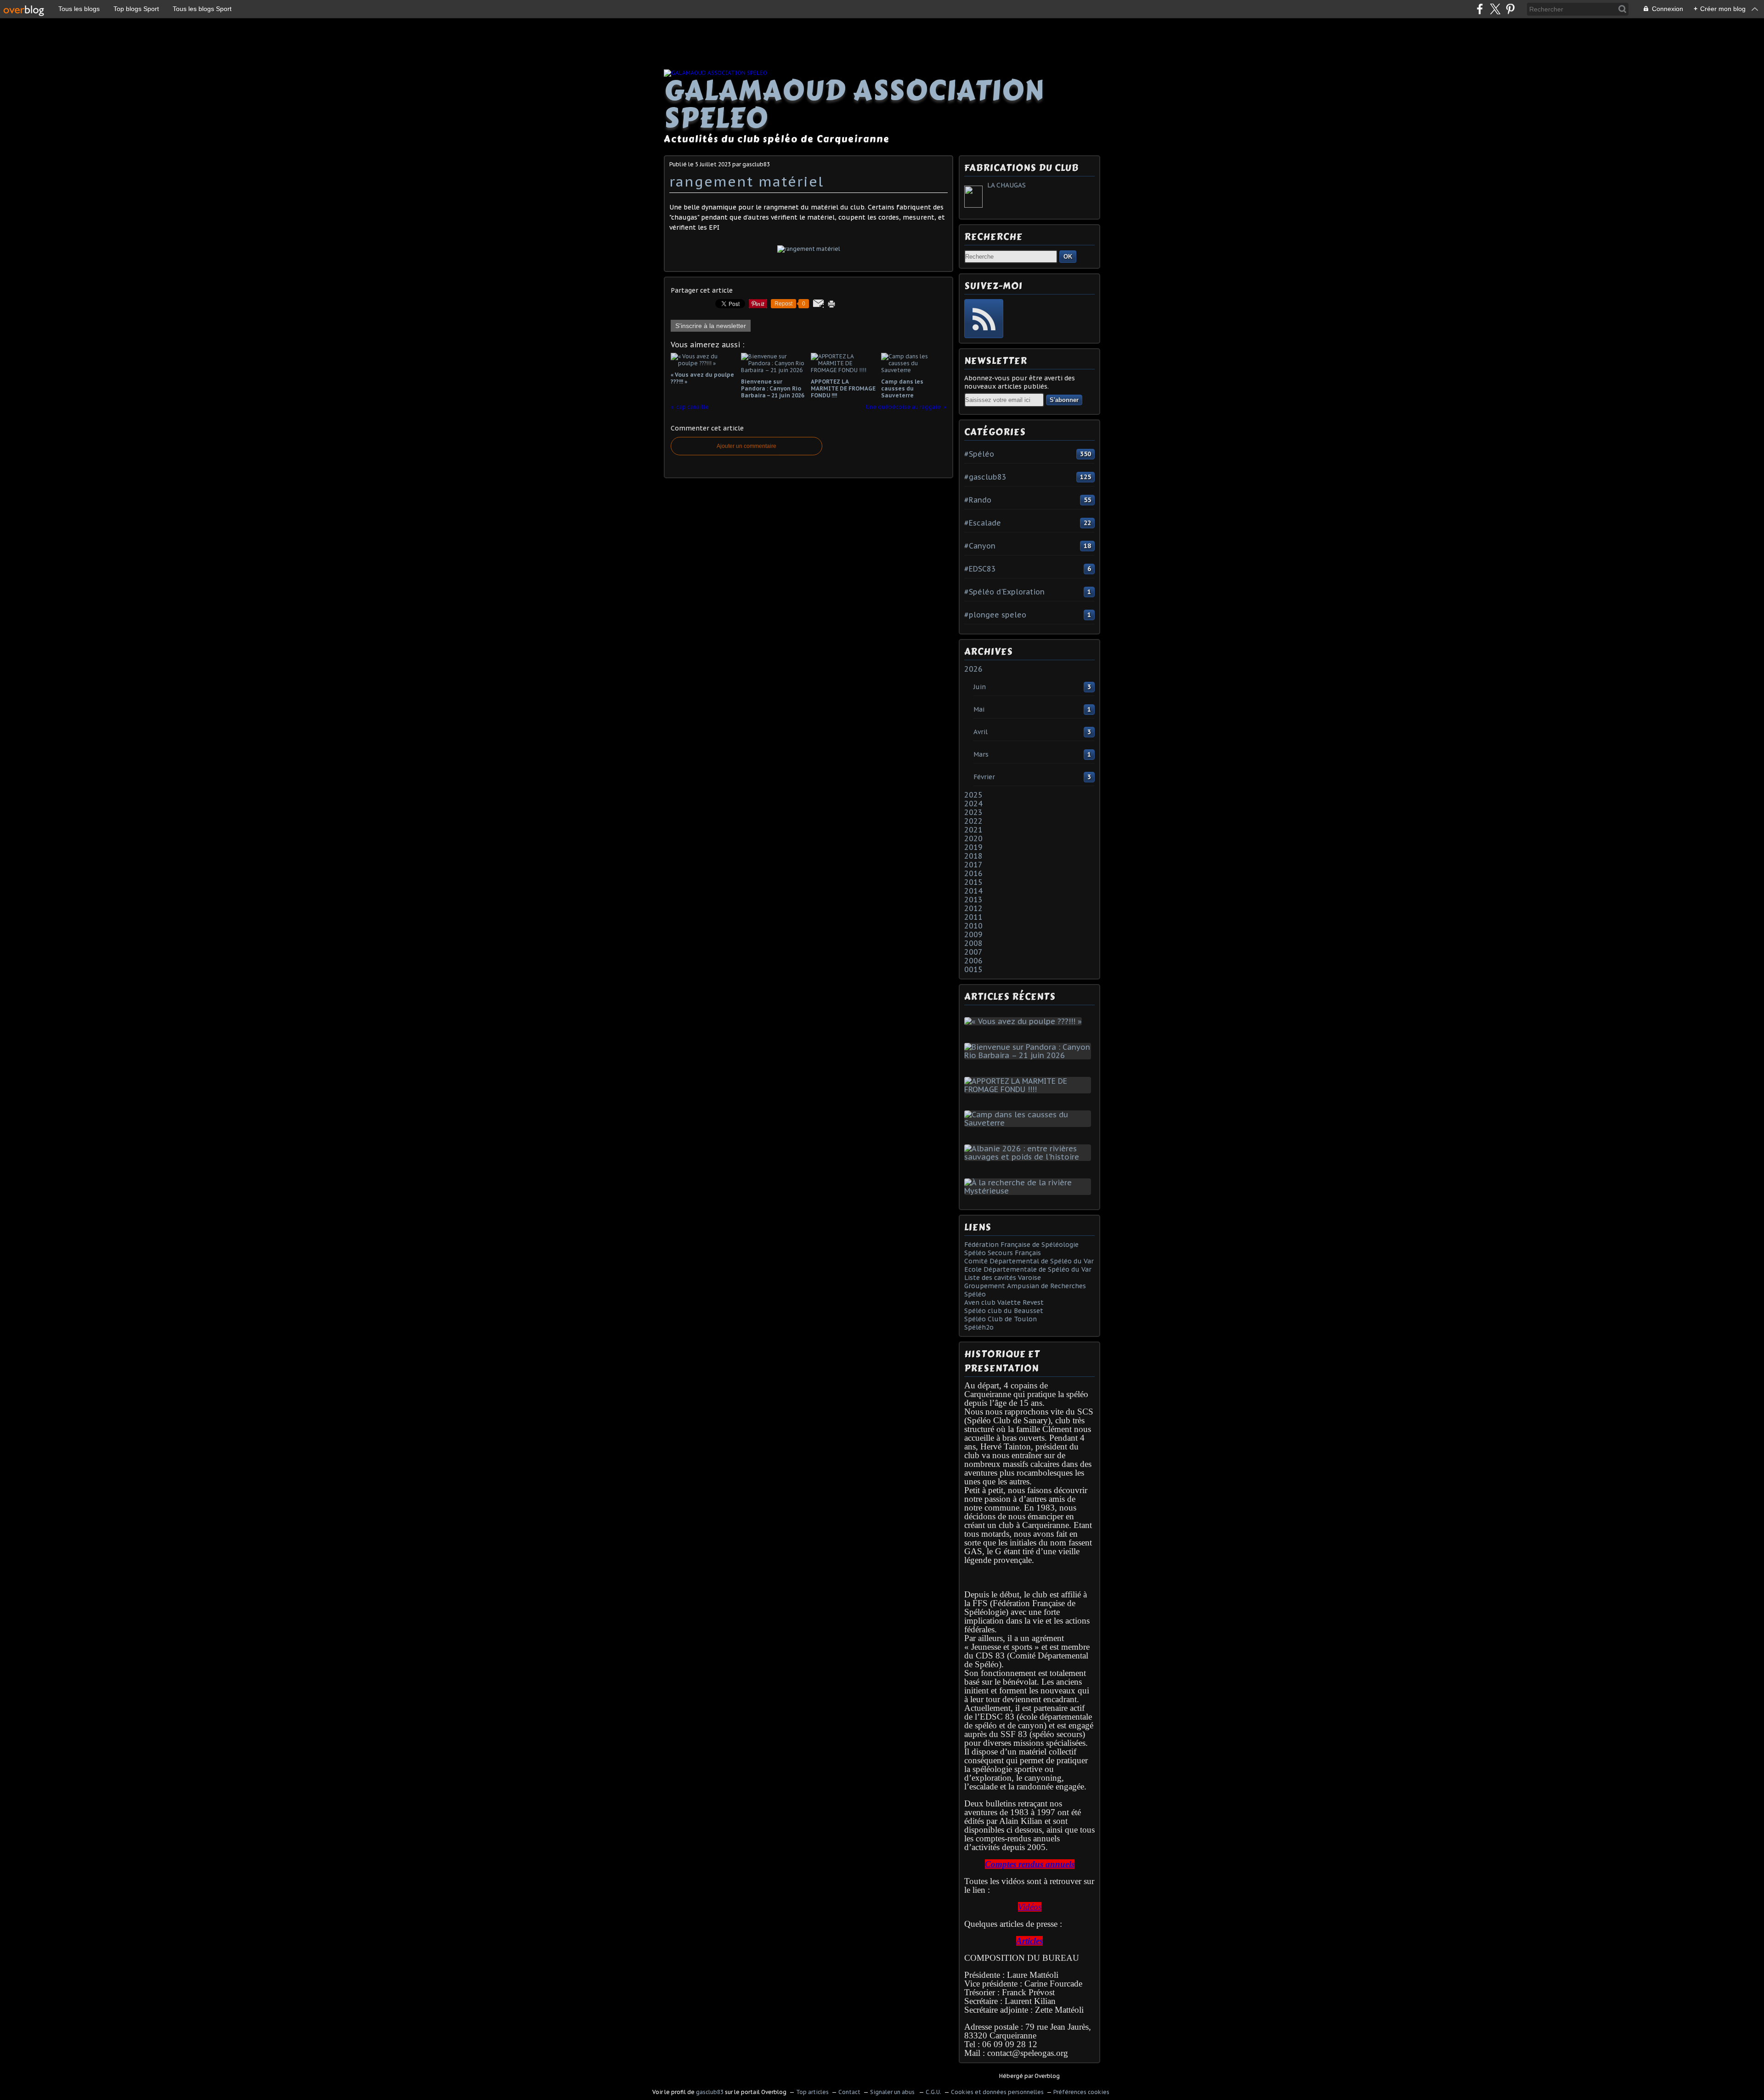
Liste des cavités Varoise (1003, 1278)
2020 (973, 838)
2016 (973, 873)
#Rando (978, 500)
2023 (973, 812)
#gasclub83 (985, 477)
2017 (973, 865)
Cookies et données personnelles (997, 2092)
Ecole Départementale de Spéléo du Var (1028, 1269)
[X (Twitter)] (1495, 9)
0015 (973, 969)
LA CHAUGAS (1006, 185)
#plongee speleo (995, 615)
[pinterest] (1510, 9)
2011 (973, 917)
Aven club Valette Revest (1004, 1302)
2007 (973, 952)
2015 (973, 882)
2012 (973, 908)
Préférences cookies (1081, 2092)
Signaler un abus (893, 2092)
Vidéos (1030, 1907)
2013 (973, 900)
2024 (973, 804)
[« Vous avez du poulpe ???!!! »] (1025, 1021)
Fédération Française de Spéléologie (1021, 1245)
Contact (849, 2092)
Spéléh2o (979, 1327)
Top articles (812, 2092)
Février (984, 777)
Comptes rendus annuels (1030, 1864)
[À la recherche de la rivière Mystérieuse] (1029, 1191)
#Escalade (983, 523)
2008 (973, 943)
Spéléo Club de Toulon (1001, 1319)
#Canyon (980, 546)
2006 (973, 961)
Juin (980, 687)
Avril (981, 732)
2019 (973, 847)
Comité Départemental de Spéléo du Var (1029, 1261)
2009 (973, 934)
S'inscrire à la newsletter (711, 326)
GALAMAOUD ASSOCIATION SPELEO (854, 104)
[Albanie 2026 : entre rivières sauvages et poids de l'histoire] (1029, 1157)
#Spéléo (979, 454)
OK (1068, 257)
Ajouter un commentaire (746, 446)
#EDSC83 (980, 569)
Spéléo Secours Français (1003, 1253)
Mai (979, 709)
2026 (973, 669)
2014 (973, 891)
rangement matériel (746, 181)
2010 (973, 926)
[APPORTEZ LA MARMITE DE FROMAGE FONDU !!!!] (1029, 1089)
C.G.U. (933, 2092)
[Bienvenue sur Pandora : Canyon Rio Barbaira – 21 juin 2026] (1029, 1055)
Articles (1029, 1941)
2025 (973, 795)
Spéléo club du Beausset (1004, 1311)
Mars (981, 754)
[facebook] (1480, 9)
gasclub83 (710, 2092)
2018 (973, 856)
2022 (973, 821)
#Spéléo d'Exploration (1004, 592)
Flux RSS (984, 319)
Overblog (1047, 2076)
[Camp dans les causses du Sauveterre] (1029, 1123)
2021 (973, 830)
